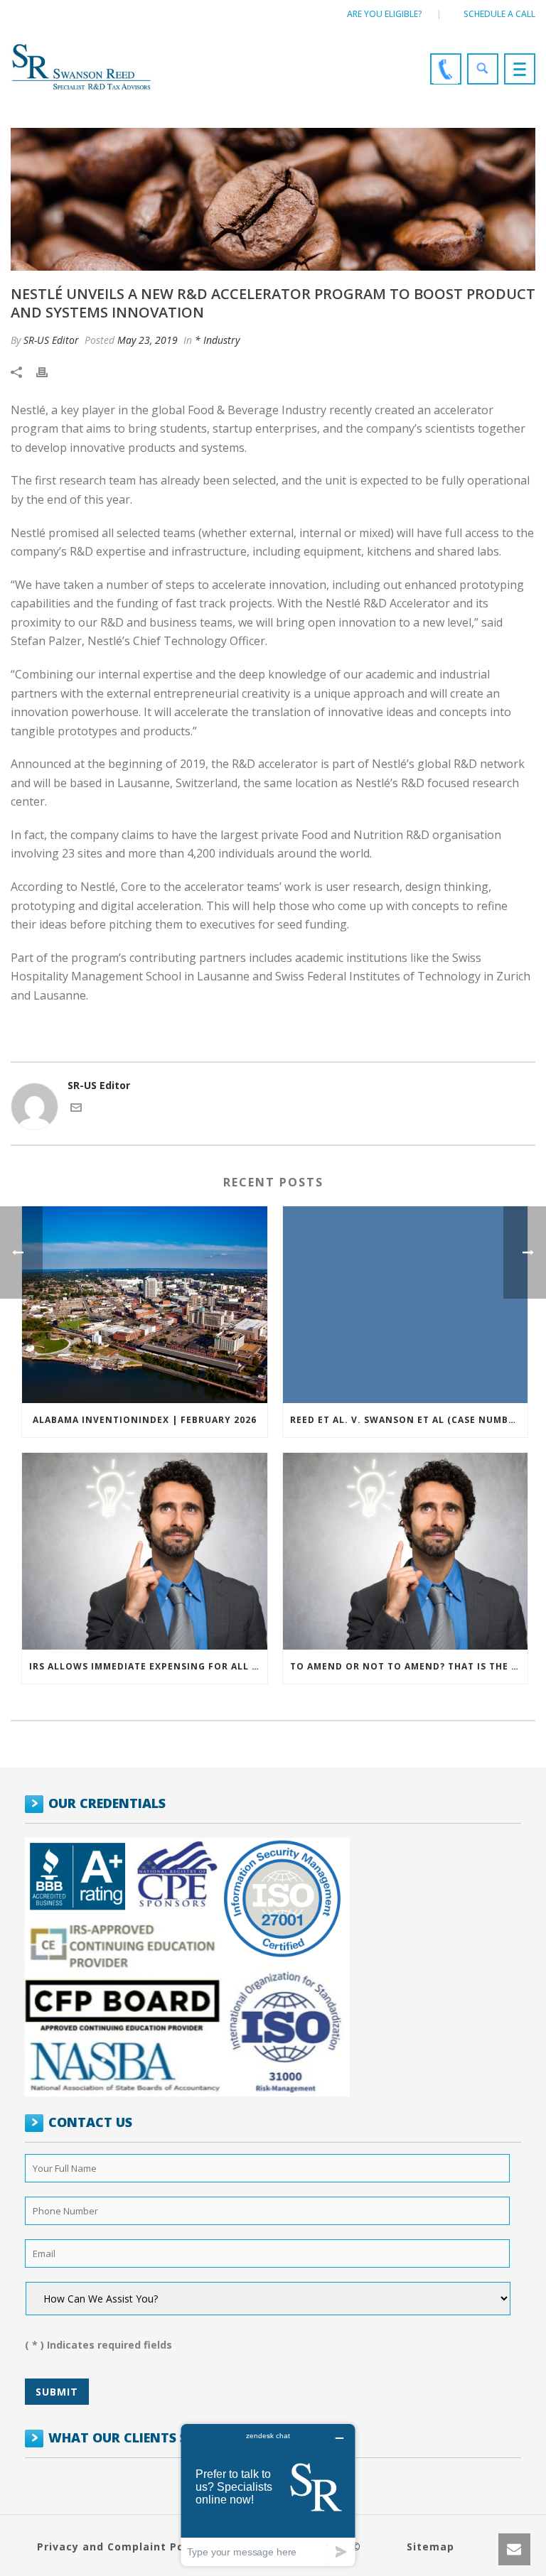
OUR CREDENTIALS (107, 1803)
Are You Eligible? (385, 14)
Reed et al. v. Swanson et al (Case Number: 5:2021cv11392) (409, 1420)
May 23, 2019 (148, 340)
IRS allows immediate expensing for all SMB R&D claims (148, 1666)
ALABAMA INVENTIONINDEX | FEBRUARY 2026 (145, 1420)
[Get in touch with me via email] (76, 1109)
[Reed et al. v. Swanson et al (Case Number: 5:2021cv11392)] (406, 1305)
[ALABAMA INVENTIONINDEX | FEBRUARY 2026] (145, 1305)
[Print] (49, 371)
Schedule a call (499, 14)
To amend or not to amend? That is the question (409, 1666)
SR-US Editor (51, 340)
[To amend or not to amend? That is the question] (406, 1551)
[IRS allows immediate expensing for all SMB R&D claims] (145, 1551)
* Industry (217, 340)
